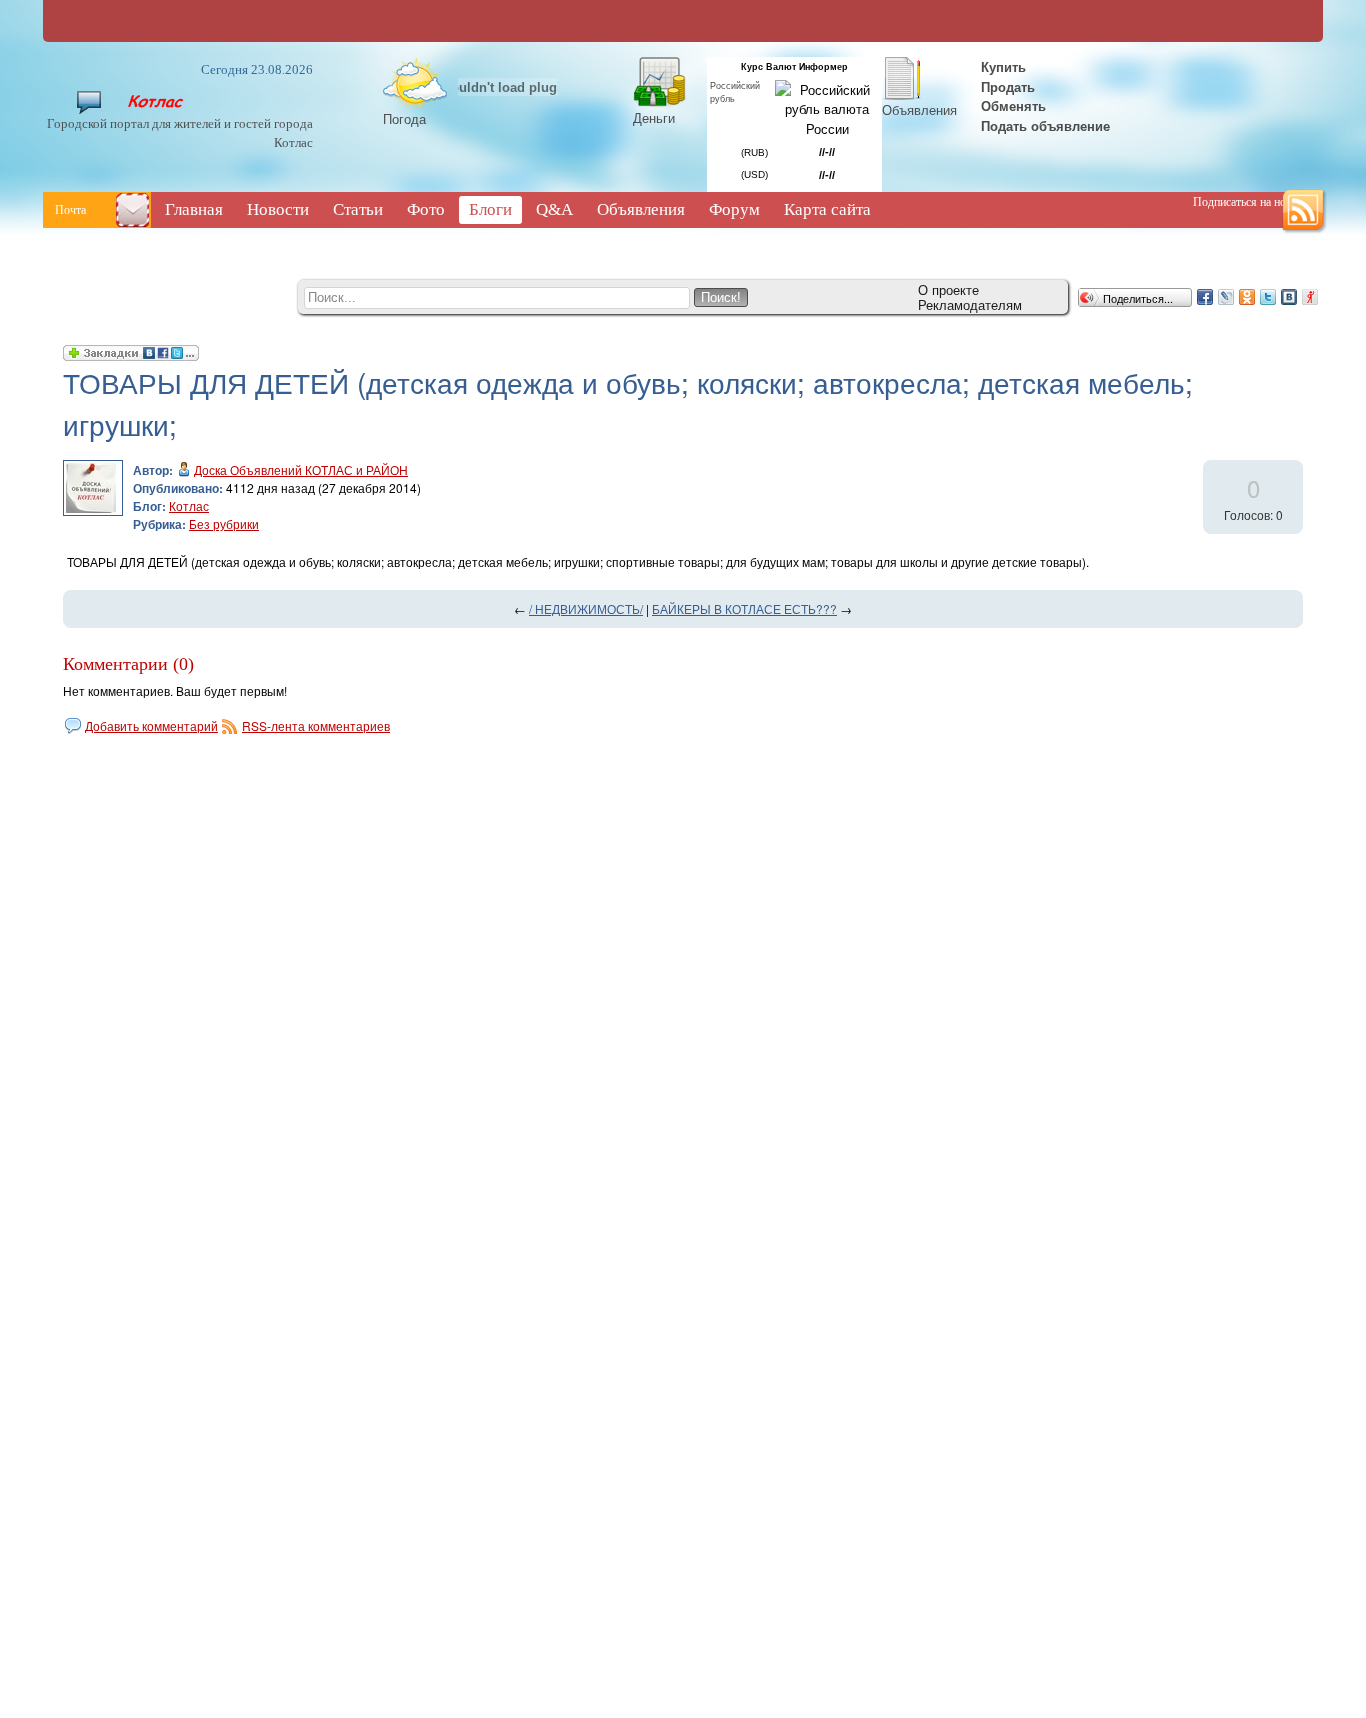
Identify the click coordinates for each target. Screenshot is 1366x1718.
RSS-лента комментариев (316, 725)
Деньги (654, 117)
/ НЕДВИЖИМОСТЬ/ (586, 608)
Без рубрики (224, 523)
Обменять (1015, 105)
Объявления (919, 109)
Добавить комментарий (151, 725)
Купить (1001, 66)
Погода (404, 118)
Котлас (189, 505)
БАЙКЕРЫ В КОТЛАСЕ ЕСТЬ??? (744, 608)
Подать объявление (1045, 125)
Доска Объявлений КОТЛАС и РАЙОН (301, 469)
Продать (1008, 86)
